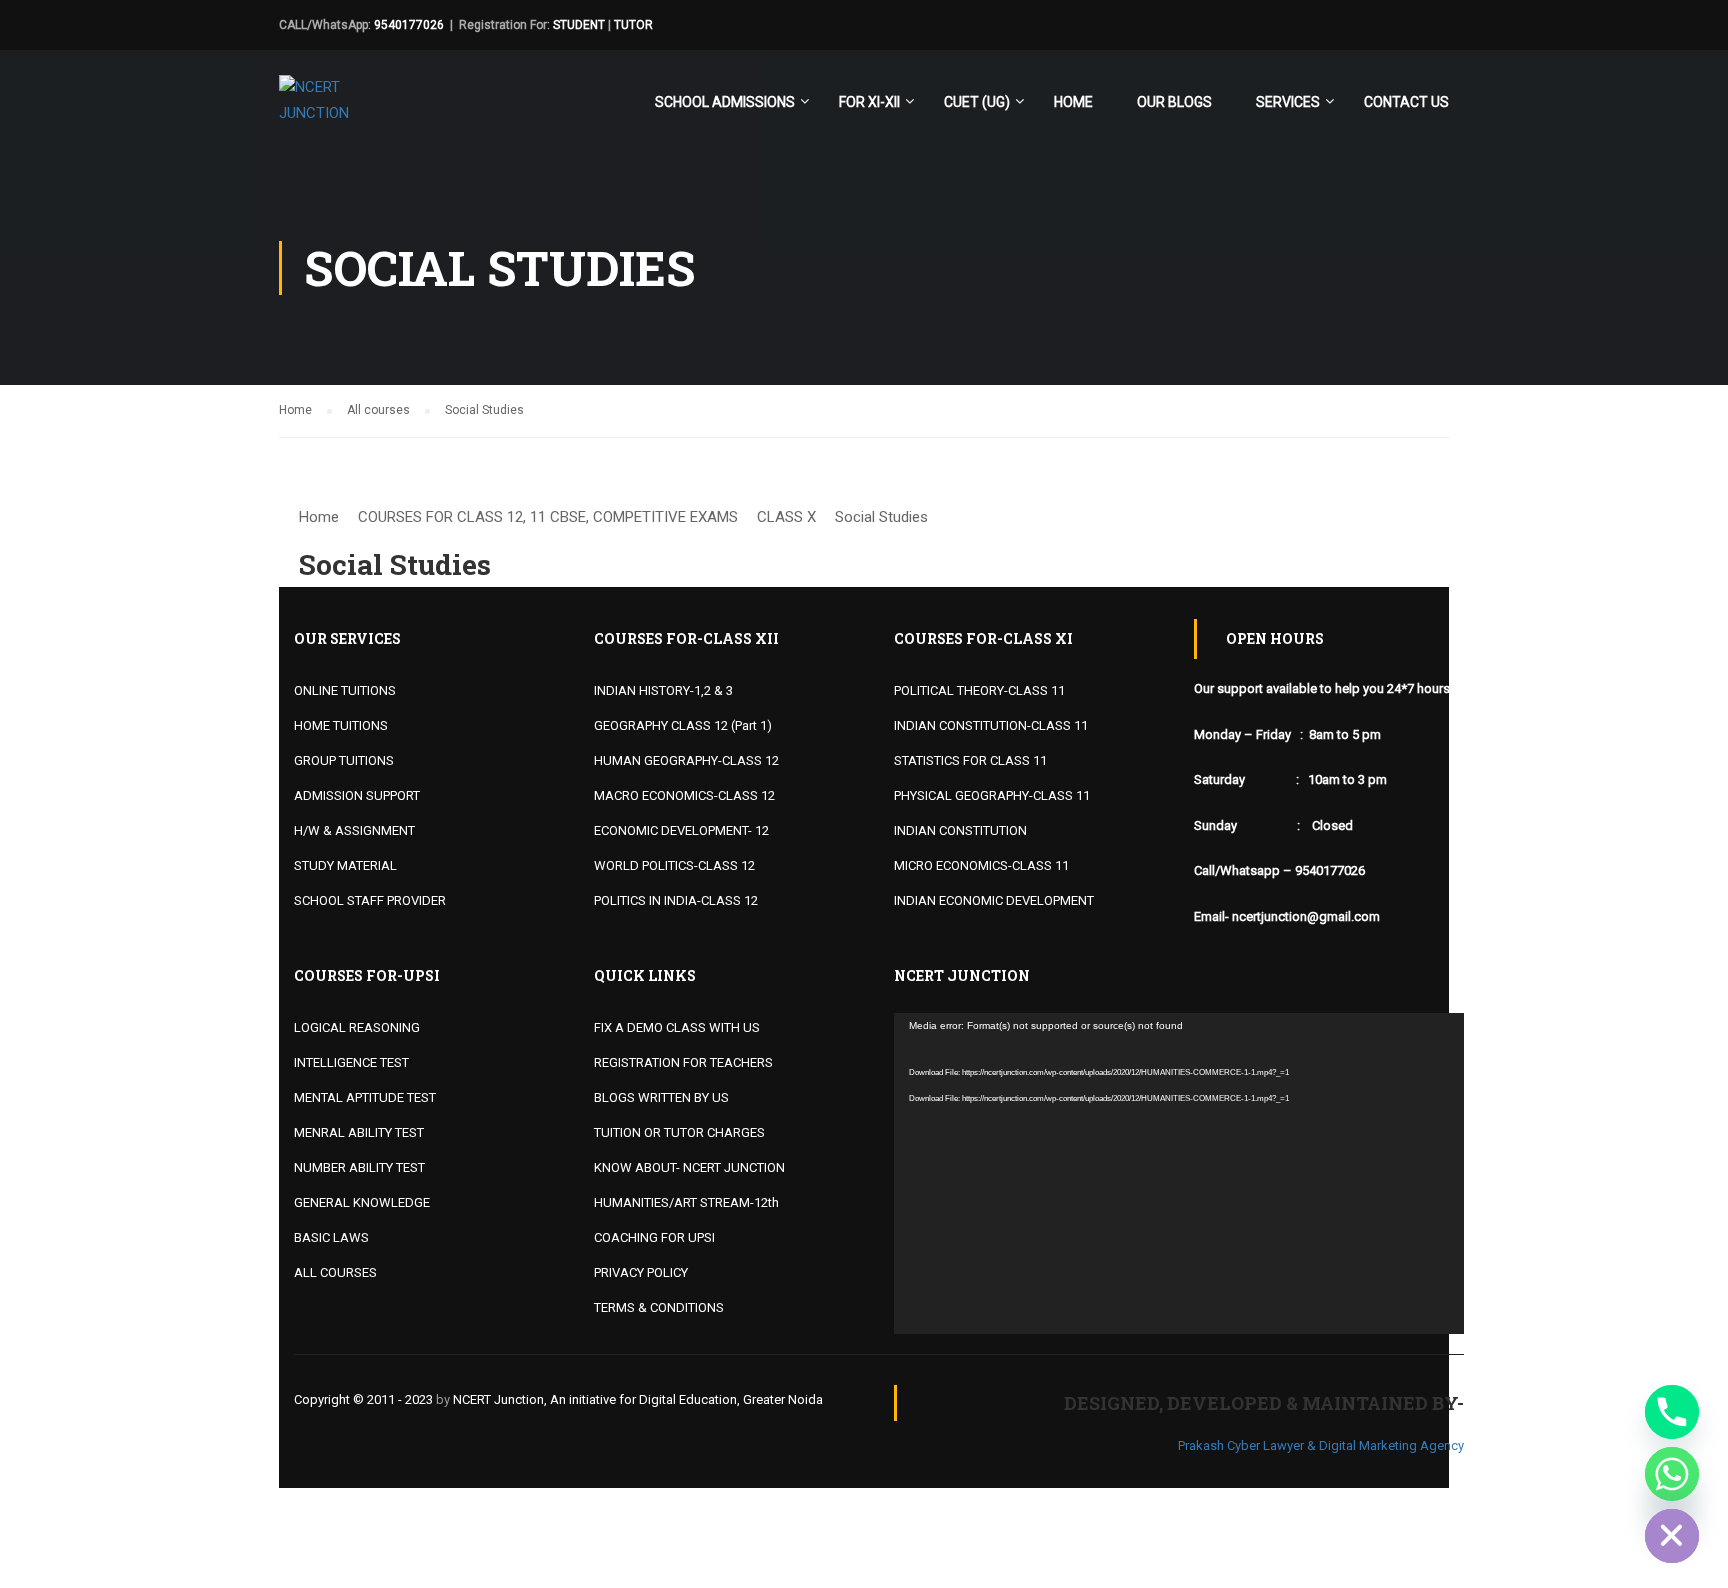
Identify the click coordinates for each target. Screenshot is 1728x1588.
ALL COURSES (335, 1272)
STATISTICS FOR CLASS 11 (970, 760)
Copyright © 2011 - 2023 (363, 1399)
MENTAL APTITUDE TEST (365, 1097)
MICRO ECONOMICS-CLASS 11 (981, 865)
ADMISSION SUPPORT (357, 795)
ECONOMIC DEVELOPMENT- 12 (681, 830)
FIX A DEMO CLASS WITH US (677, 1027)
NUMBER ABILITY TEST (359, 1167)
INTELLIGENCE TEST (351, 1062)
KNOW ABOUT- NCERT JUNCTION (689, 1167)
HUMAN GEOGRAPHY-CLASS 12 (686, 760)
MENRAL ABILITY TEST (359, 1132)
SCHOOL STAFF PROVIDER (370, 900)
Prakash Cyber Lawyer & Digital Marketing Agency (1321, 1445)
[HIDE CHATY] (1672, 1536)
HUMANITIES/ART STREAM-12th (686, 1202)
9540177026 (409, 25)
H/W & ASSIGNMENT (354, 830)
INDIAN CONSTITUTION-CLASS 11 (991, 725)
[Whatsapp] (1672, 1474)
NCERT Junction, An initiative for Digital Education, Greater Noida (638, 1399)
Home (1073, 102)
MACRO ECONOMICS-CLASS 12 (684, 795)
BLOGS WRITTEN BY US (661, 1097)
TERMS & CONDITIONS (659, 1307)
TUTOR (633, 25)
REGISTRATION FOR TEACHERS (683, 1062)
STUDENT (579, 25)
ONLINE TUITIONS (345, 690)
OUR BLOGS (1174, 102)
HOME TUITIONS (341, 725)
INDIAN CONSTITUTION (960, 830)
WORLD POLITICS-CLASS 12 (674, 865)
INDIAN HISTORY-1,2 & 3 (663, 690)
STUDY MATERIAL (345, 865)
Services (1288, 102)
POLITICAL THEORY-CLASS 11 (979, 690)
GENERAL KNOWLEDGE (362, 1202)
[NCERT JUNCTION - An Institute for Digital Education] (319, 110)
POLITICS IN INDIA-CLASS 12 (676, 900)
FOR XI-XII (869, 102)
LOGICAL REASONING (357, 1027)
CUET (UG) (977, 102)
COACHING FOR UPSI (654, 1237)
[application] (1179, 1173)
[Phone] (1672, 1412)
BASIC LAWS (331, 1237)
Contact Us (1406, 102)
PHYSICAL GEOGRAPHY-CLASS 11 (992, 795)
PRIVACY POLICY (641, 1272)
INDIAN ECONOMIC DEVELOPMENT (994, 900)
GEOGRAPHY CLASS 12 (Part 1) (683, 725)
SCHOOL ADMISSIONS (725, 102)
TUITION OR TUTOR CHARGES (679, 1132)
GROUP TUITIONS (344, 760)
